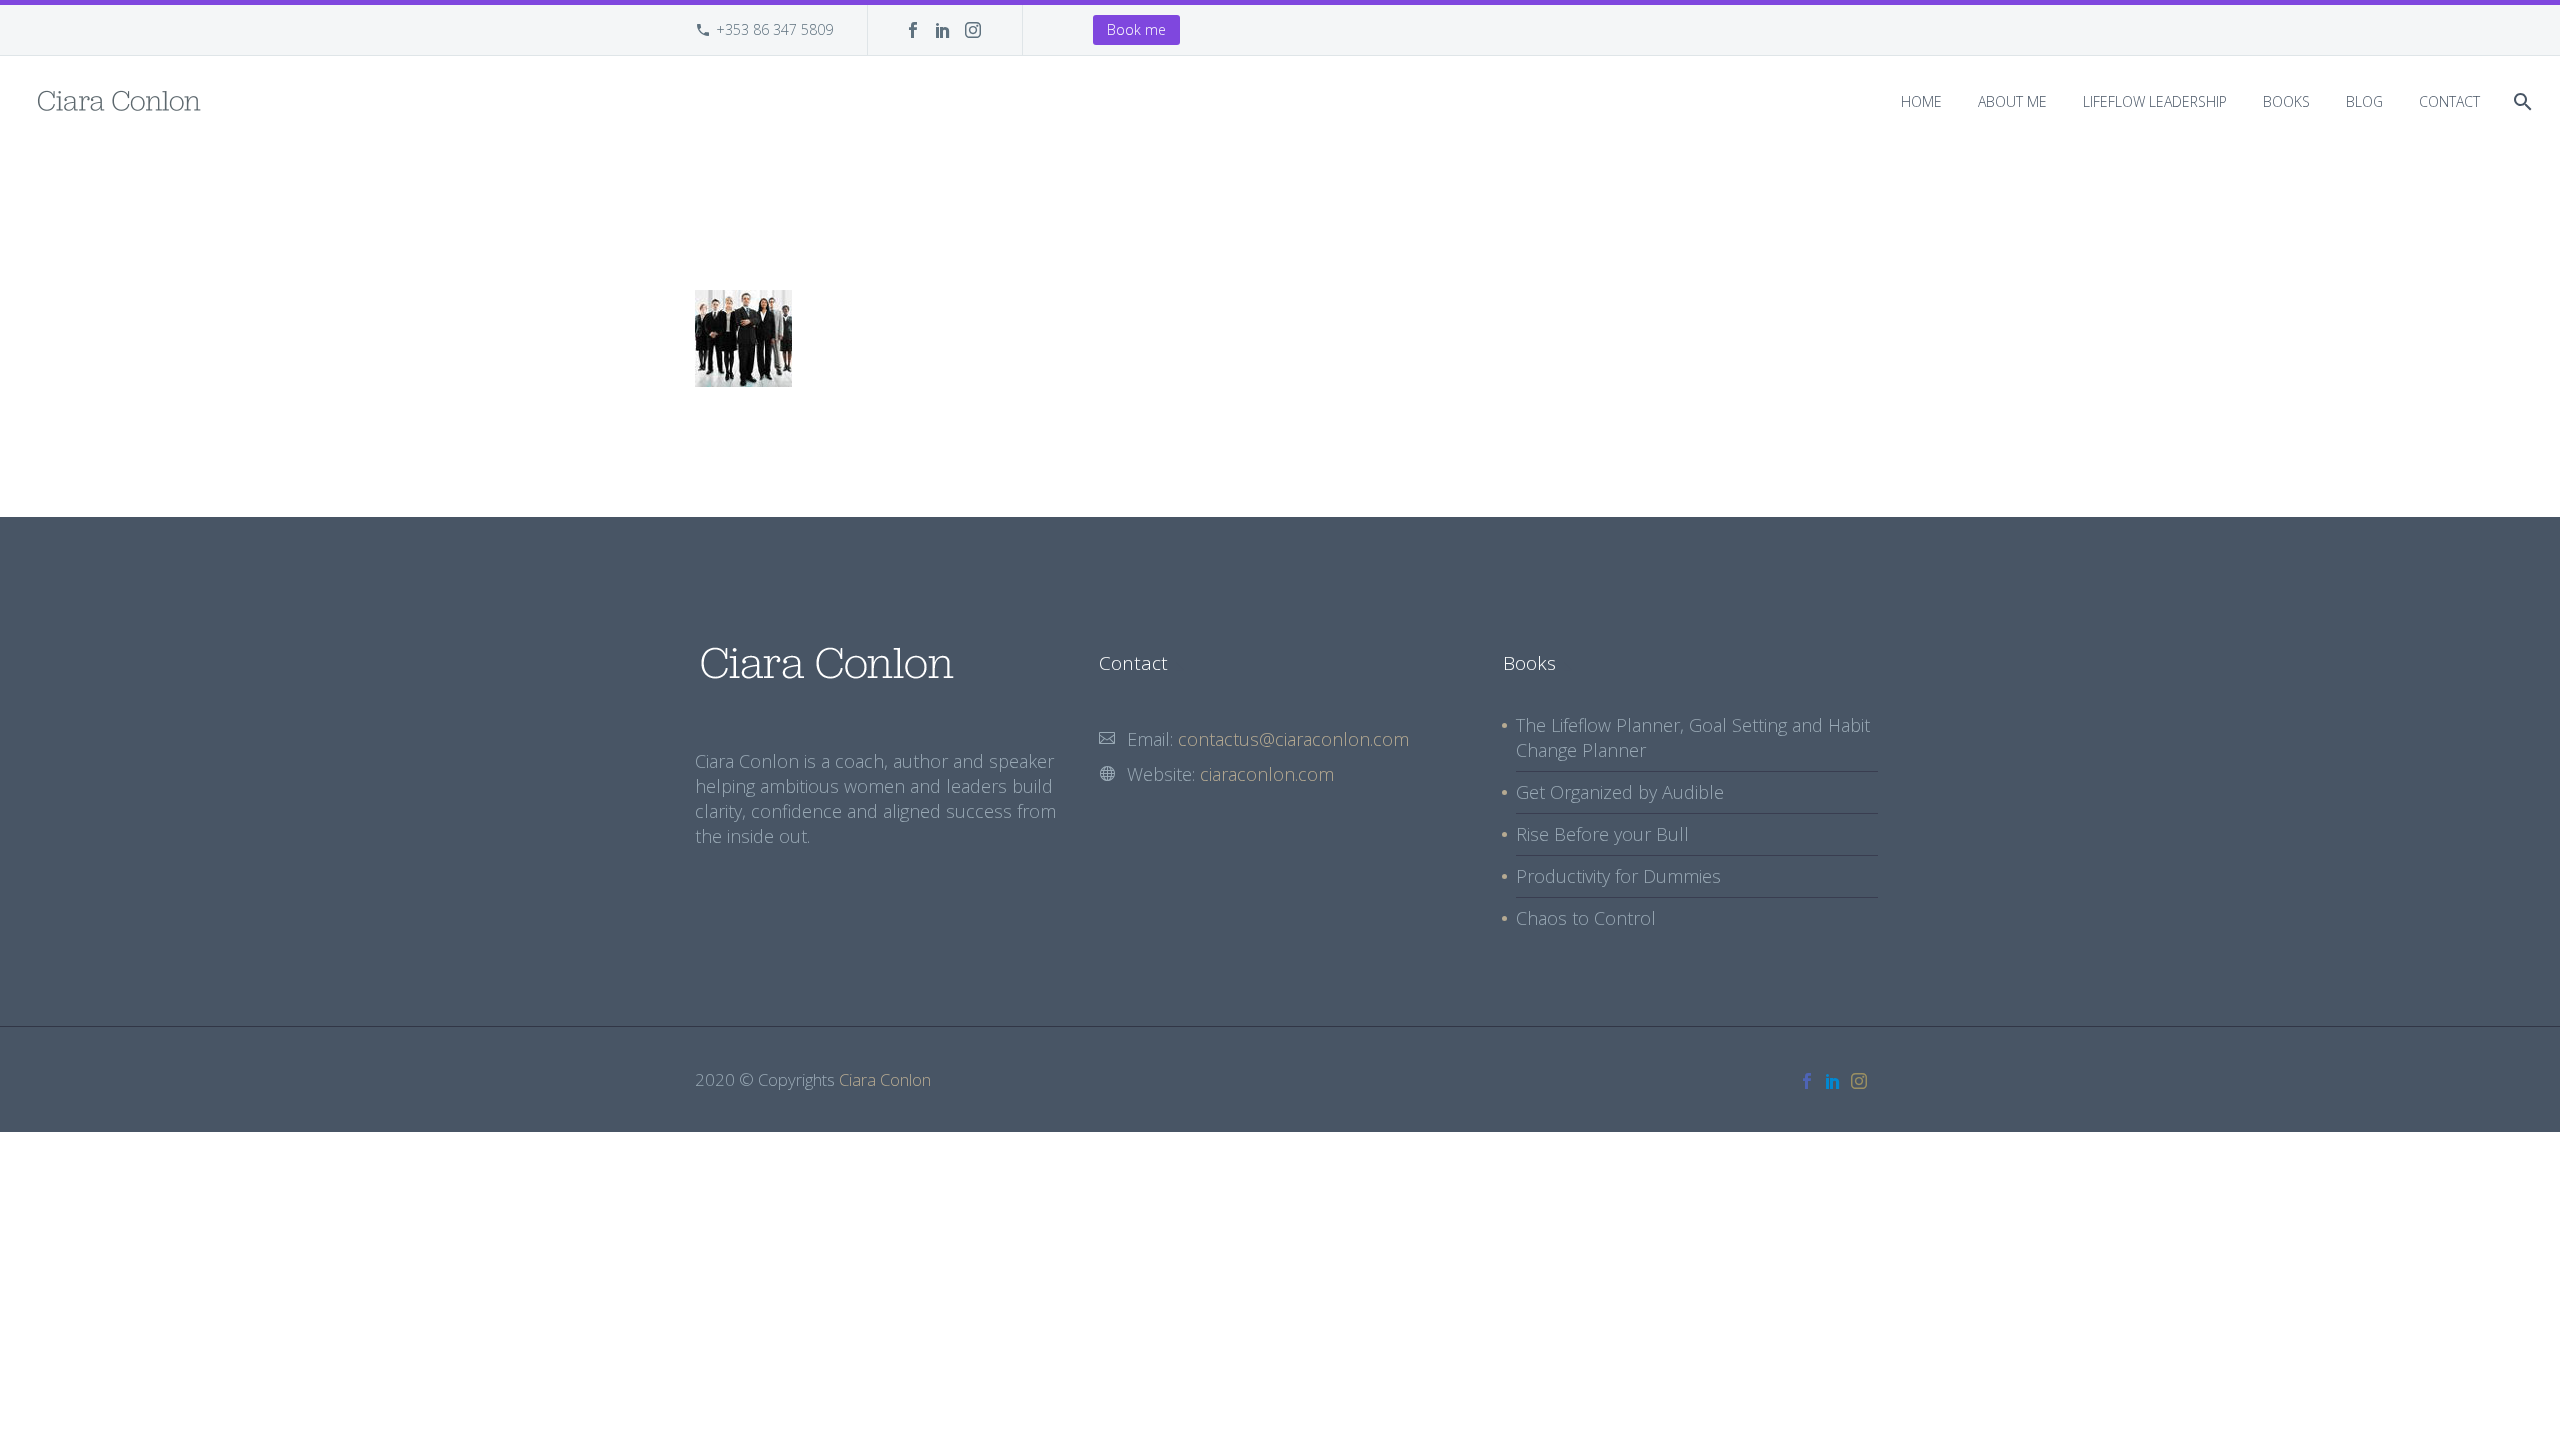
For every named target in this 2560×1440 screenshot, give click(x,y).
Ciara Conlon (885, 1079)
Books (2286, 101)
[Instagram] (973, 30)
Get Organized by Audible (1620, 792)
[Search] (2520, 101)
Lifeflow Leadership (2155, 101)
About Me (2012, 101)
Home (1921, 101)
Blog (2364, 101)
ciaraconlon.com (1267, 774)
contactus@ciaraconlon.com (1293, 739)
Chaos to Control (1586, 918)
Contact (2449, 101)
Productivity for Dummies (1618, 876)
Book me (1136, 29)
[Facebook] (913, 30)
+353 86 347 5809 (774, 29)
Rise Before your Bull (1602, 834)
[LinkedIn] (943, 30)
